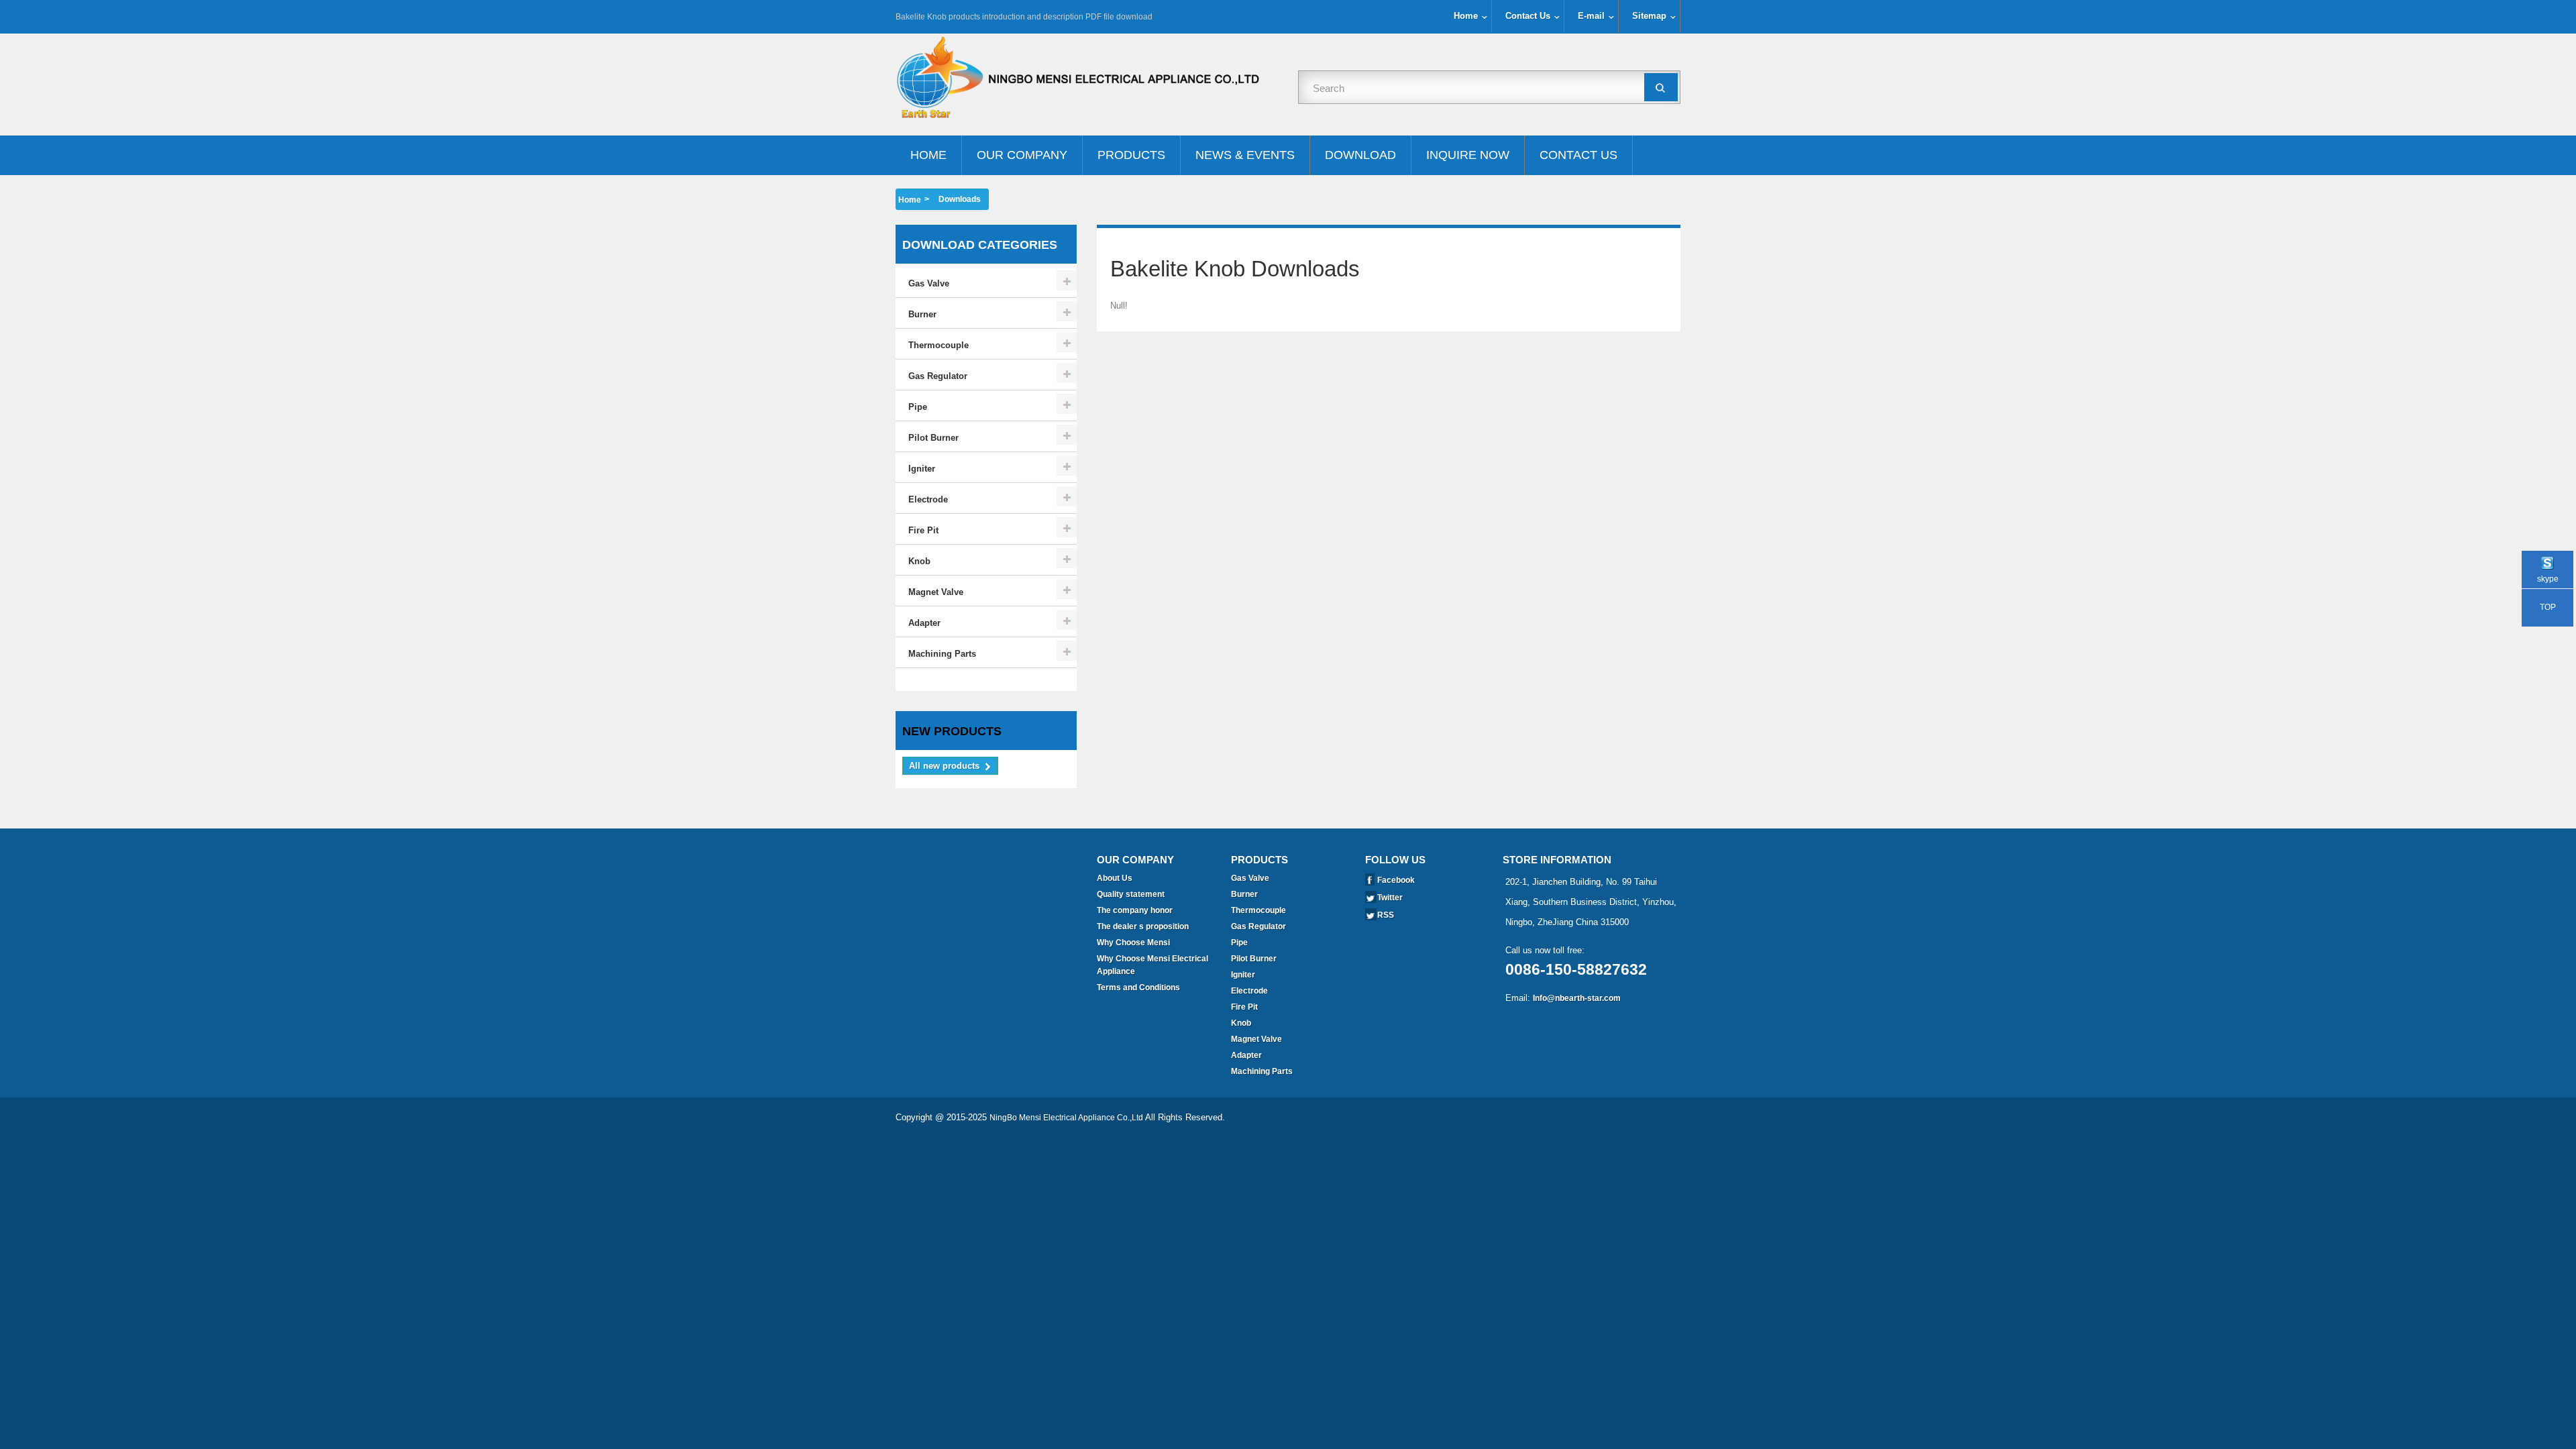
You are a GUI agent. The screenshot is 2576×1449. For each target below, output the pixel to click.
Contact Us (1528, 16)
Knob (919, 561)
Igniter (922, 469)
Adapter (924, 623)
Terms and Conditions (1138, 987)
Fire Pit (923, 530)
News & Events (1245, 155)
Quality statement (1131, 894)
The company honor (1135, 910)
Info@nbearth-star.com (1577, 998)
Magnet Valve (936, 592)
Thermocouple (938, 345)
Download (1360, 155)
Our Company (1022, 155)
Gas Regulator (938, 376)
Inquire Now (1468, 155)
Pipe (918, 407)
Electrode (928, 499)
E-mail (1591, 16)
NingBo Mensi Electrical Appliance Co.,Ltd (1066, 1118)
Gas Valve (929, 283)
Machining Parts (942, 654)
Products (1131, 155)
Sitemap (1649, 16)
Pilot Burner (933, 438)
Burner (922, 314)
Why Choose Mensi (1133, 943)
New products (952, 731)
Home (1466, 16)
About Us (1115, 878)
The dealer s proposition (1143, 926)
